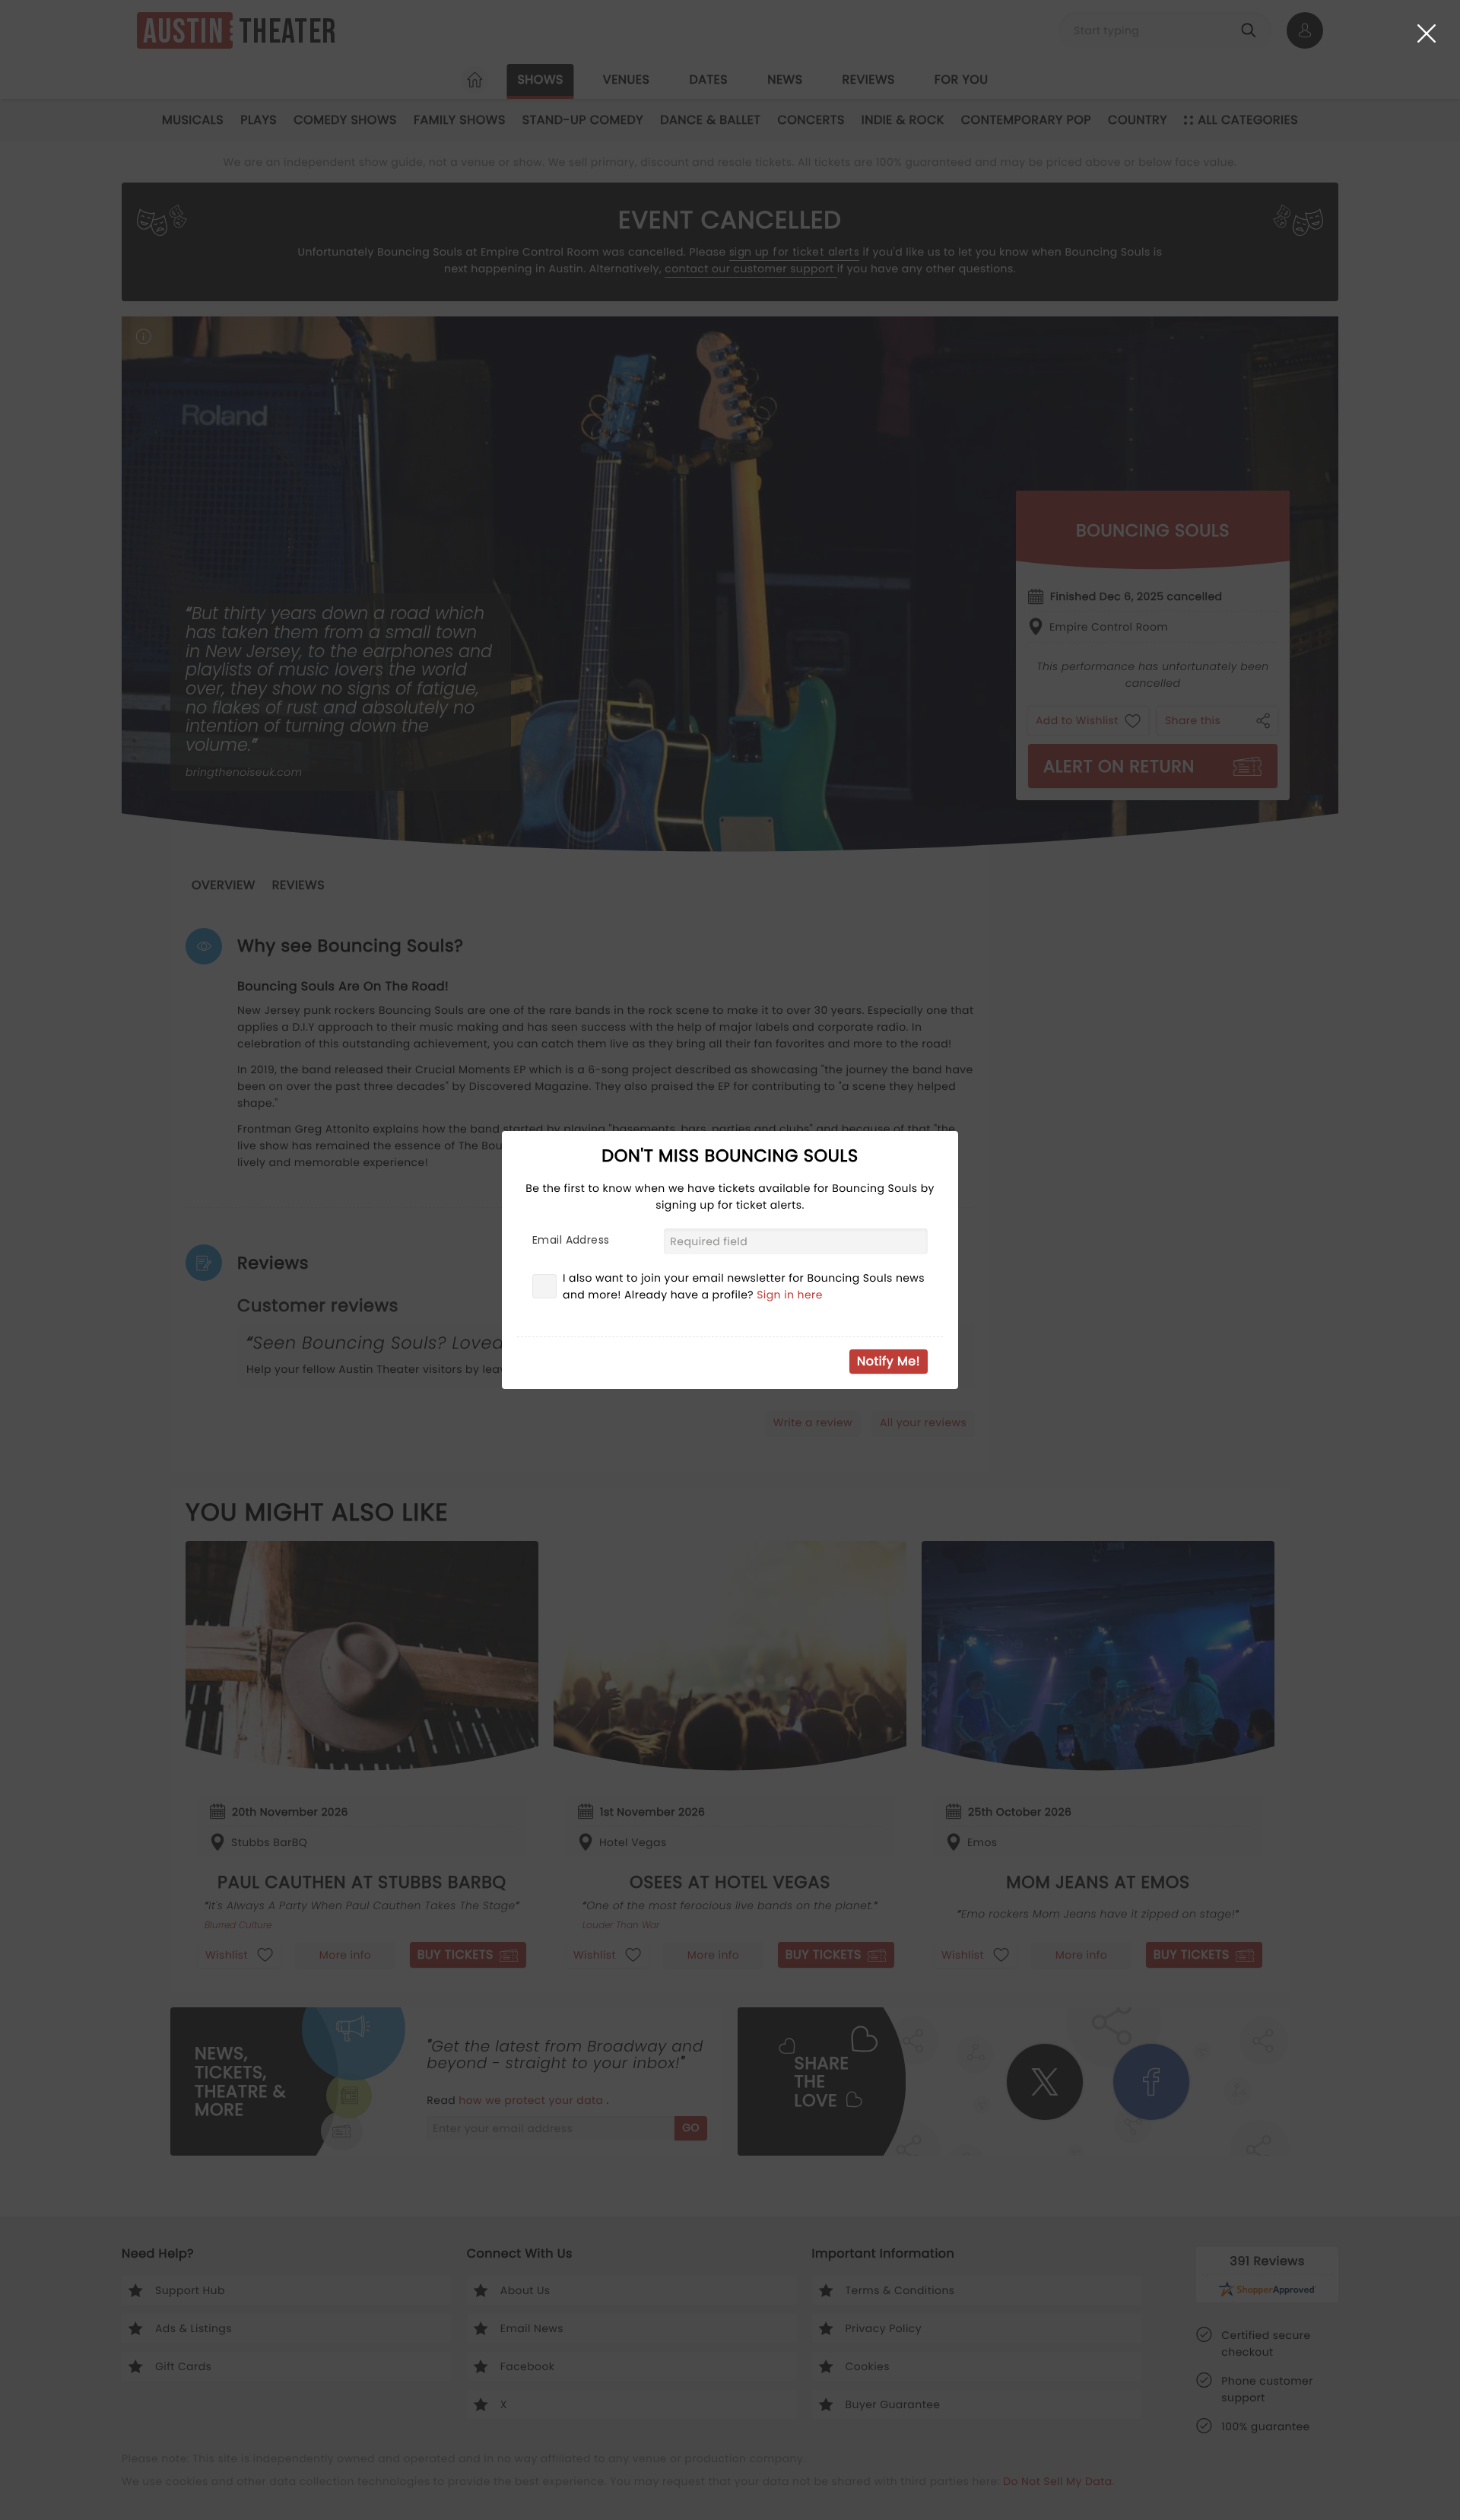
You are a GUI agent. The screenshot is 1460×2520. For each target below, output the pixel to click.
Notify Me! (889, 1361)
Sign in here (790, 1295)
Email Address (571, 1240)
